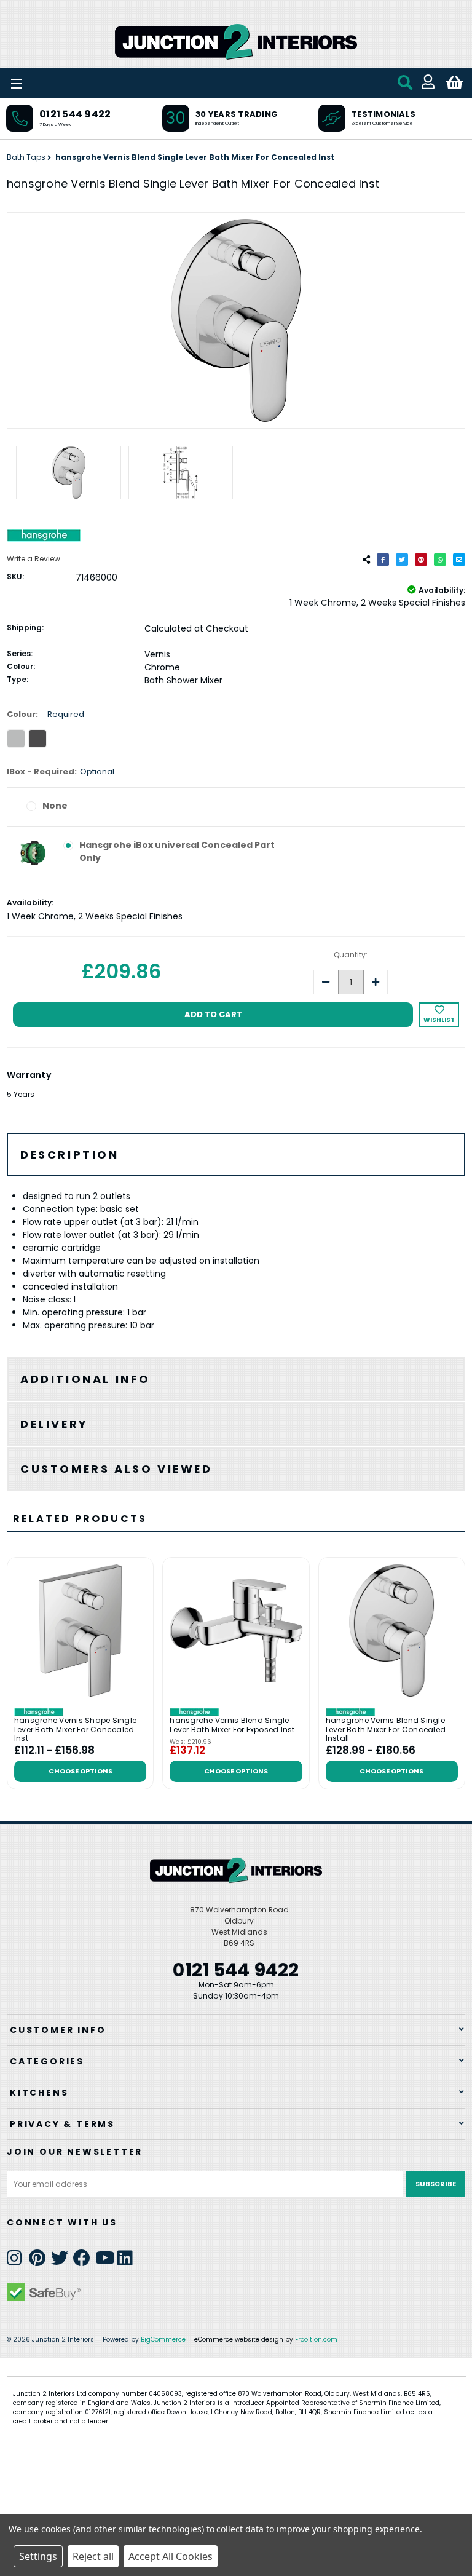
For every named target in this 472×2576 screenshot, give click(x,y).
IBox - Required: (61, 771)
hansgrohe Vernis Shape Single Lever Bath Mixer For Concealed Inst (75, 1730)
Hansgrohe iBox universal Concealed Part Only (177, 851)
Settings (38, 2556)
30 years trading (237, 114)
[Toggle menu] (49, 83)
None (55, 806)
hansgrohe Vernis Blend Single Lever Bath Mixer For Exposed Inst (232, 1725)
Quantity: (351, 955)
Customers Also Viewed (116, 1469)
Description (70, 1155)
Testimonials (383, 114)
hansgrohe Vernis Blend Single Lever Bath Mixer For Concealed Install (386, 1730)
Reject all (93, 2556)
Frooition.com (316, 2340)
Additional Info (85, 1379)
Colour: (45, 714)
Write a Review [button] (33, 559)
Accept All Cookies (171, 2556)
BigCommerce (163, 2340)
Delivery (54, 1424)
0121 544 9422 (75, 114)
